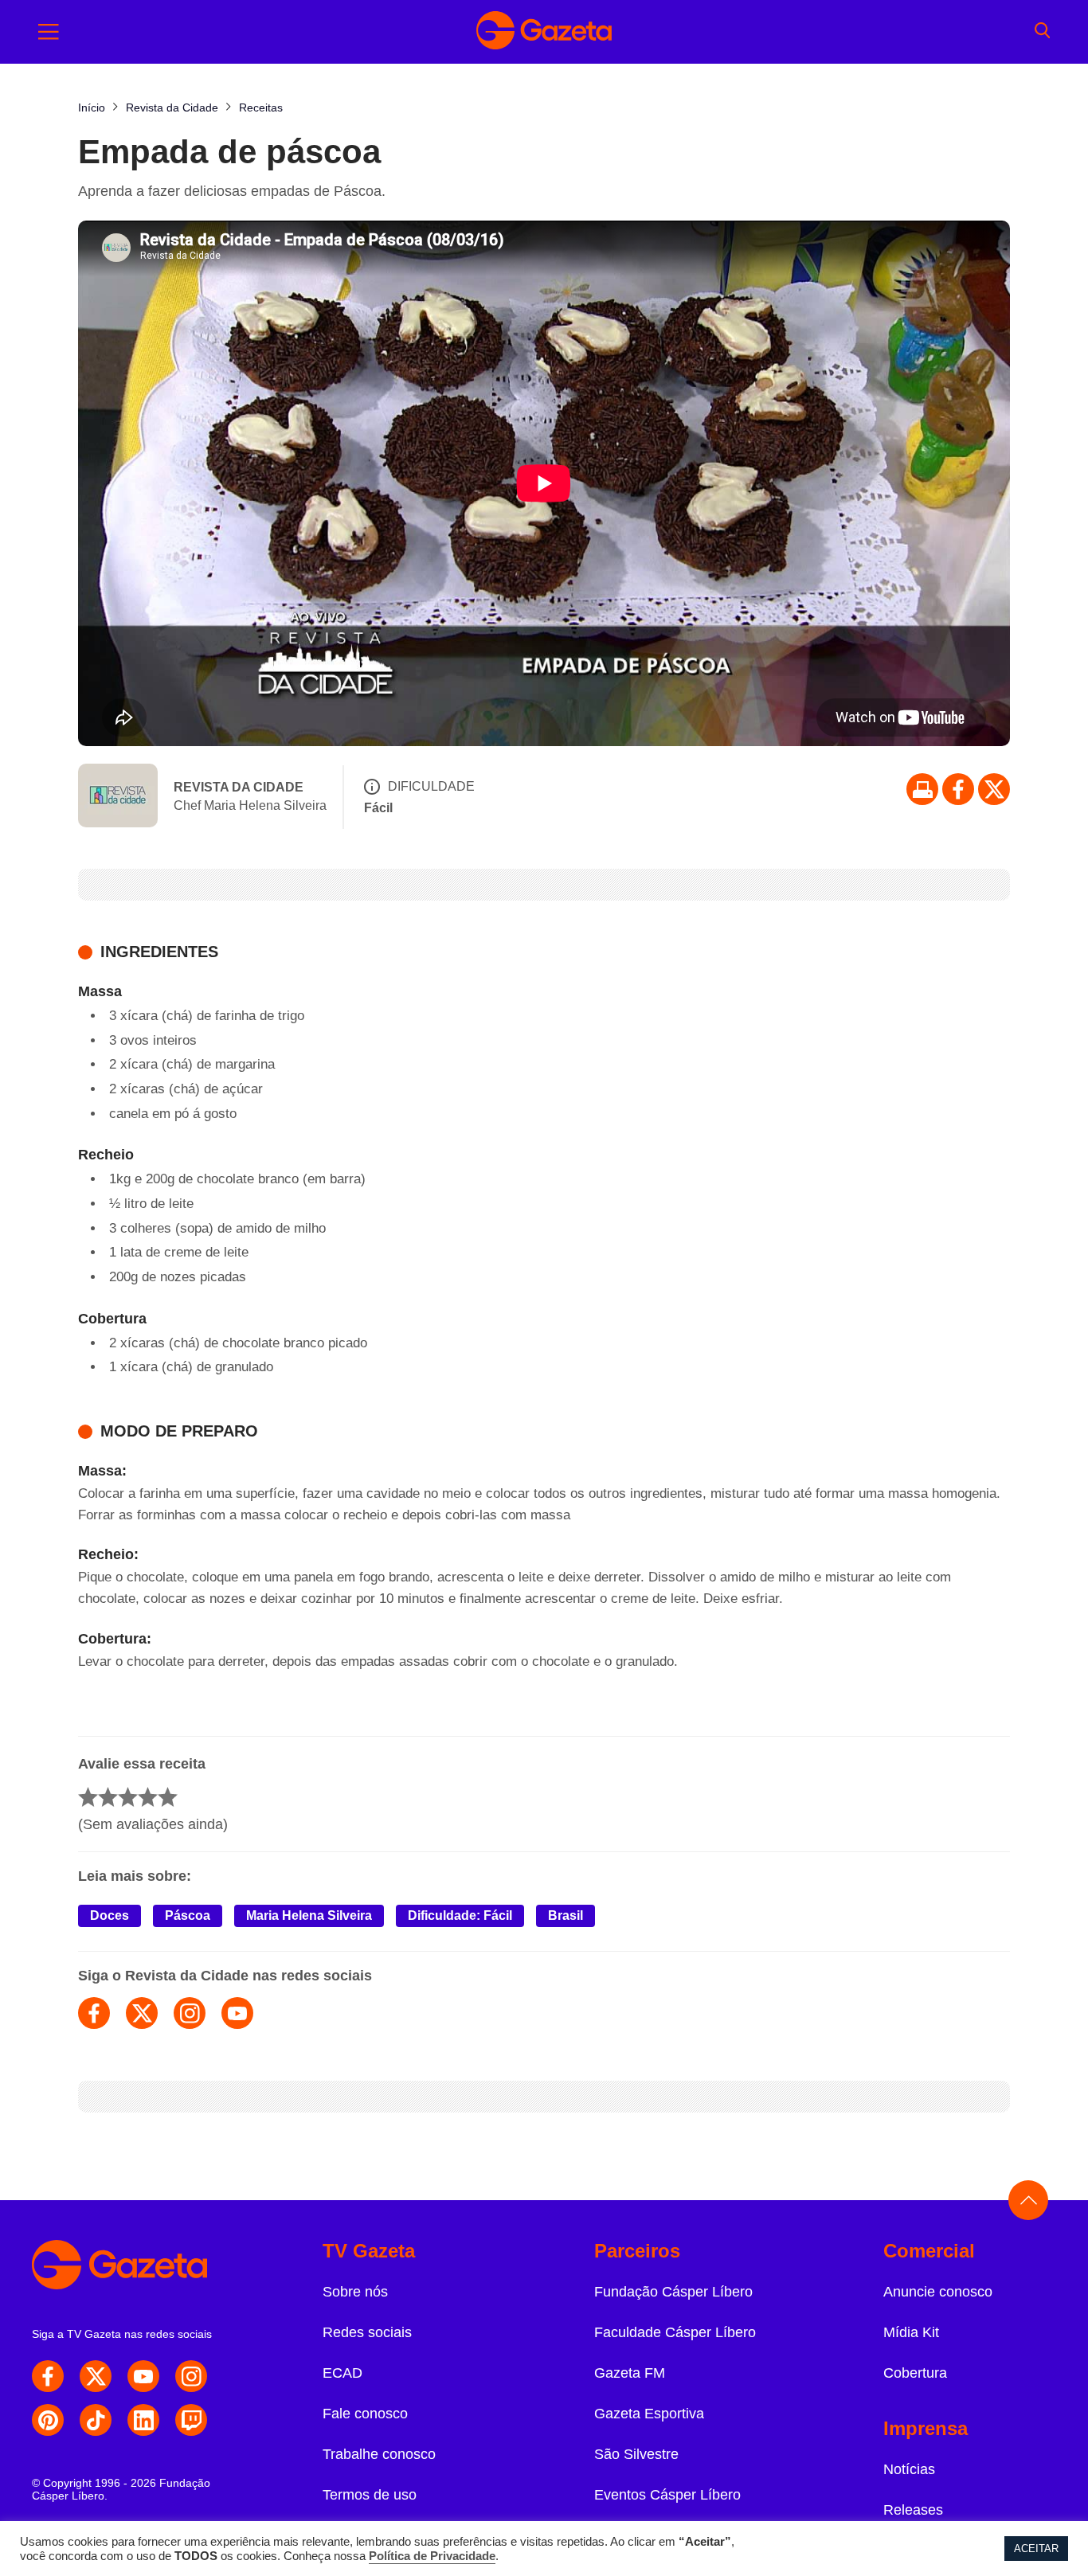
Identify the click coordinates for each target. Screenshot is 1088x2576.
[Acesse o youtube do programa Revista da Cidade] (237, 2013)
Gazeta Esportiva (649, 2414)
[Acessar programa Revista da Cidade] (118, 797)
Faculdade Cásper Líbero (675, 2332)
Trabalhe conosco (379, 2454)
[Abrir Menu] (49, 32)
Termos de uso (370, 2495)
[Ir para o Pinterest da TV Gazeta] (48, 2420)
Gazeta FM (630, 2373)
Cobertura (915, 2373)
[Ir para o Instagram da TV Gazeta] (191, 2376)
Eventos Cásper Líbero (667, 2495)
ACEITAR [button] (1036, 2549)
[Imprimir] (922, 789)
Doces (110, 1915)
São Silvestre (636, 2454)
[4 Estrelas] (148, 1797)
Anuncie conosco (938, 2292)
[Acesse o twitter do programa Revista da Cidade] (142, 2013)
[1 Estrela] (88, 1797)
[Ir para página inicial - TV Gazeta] (544, 32)
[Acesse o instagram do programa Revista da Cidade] (190, 2013)
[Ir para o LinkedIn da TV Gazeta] (143, 2420)
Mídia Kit (911, 2332)
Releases (913, 2510)
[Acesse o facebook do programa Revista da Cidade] (94, 2013)
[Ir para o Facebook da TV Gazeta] (958, 789)
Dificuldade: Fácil (460, 1915)
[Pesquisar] (1042, 32)
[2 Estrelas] (108, 1797)
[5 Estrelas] (168, 1797)
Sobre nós (355, 2292)
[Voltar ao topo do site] (1028, 2200)
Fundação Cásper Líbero (673, 2292)
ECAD (342, 2373)
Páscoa (188, 1915)
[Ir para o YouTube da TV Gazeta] (143, 2376)
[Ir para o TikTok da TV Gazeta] (96, 2420)
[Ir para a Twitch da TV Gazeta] (191, 2420)
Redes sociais (367, 2332)
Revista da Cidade (239, 787)
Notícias (909, 2469)
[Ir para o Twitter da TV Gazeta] (994, 789)
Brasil (566, 1915)
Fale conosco (365, 2414)
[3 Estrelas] (128, 1797)
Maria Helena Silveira (309, 1915)
